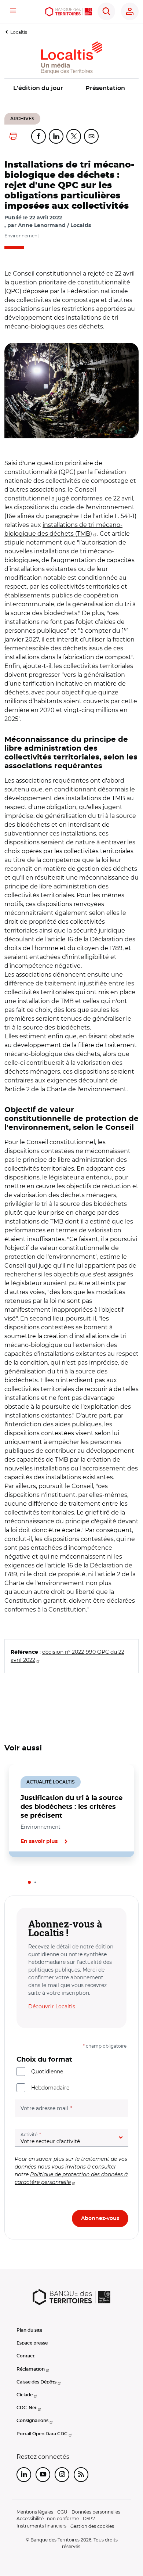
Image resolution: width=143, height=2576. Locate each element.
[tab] (29, 1882)
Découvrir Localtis (52, 2006)
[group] (71, 391)
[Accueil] (68, 12)
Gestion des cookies (92, 2526)
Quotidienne (47, 2072)
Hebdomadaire (50, 2088)
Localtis (19, 32)
